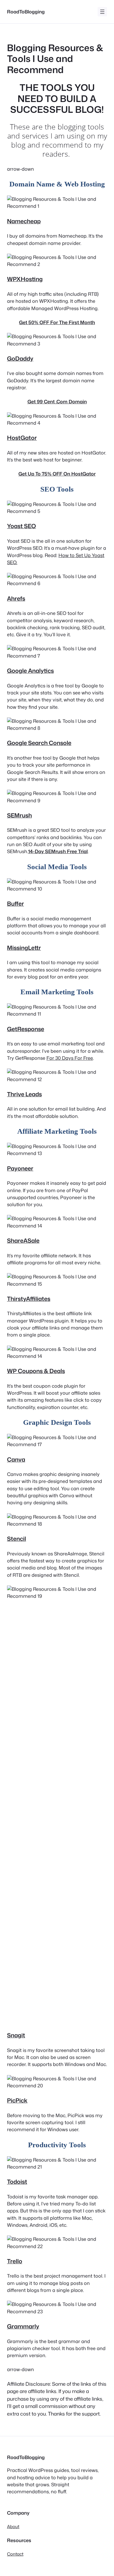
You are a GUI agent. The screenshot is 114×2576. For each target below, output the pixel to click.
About (13, 2526)
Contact (15, 2554)
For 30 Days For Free (70, 1058)
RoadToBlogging (26, 12)
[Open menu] (102, 12)
